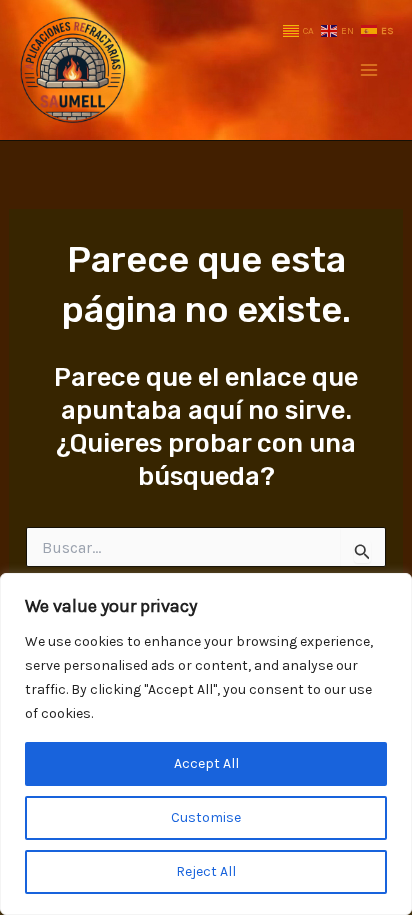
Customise (206, 817)
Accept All (206, 763)
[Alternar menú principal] (370, 70)
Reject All (206, 871)
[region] (206, 744)
